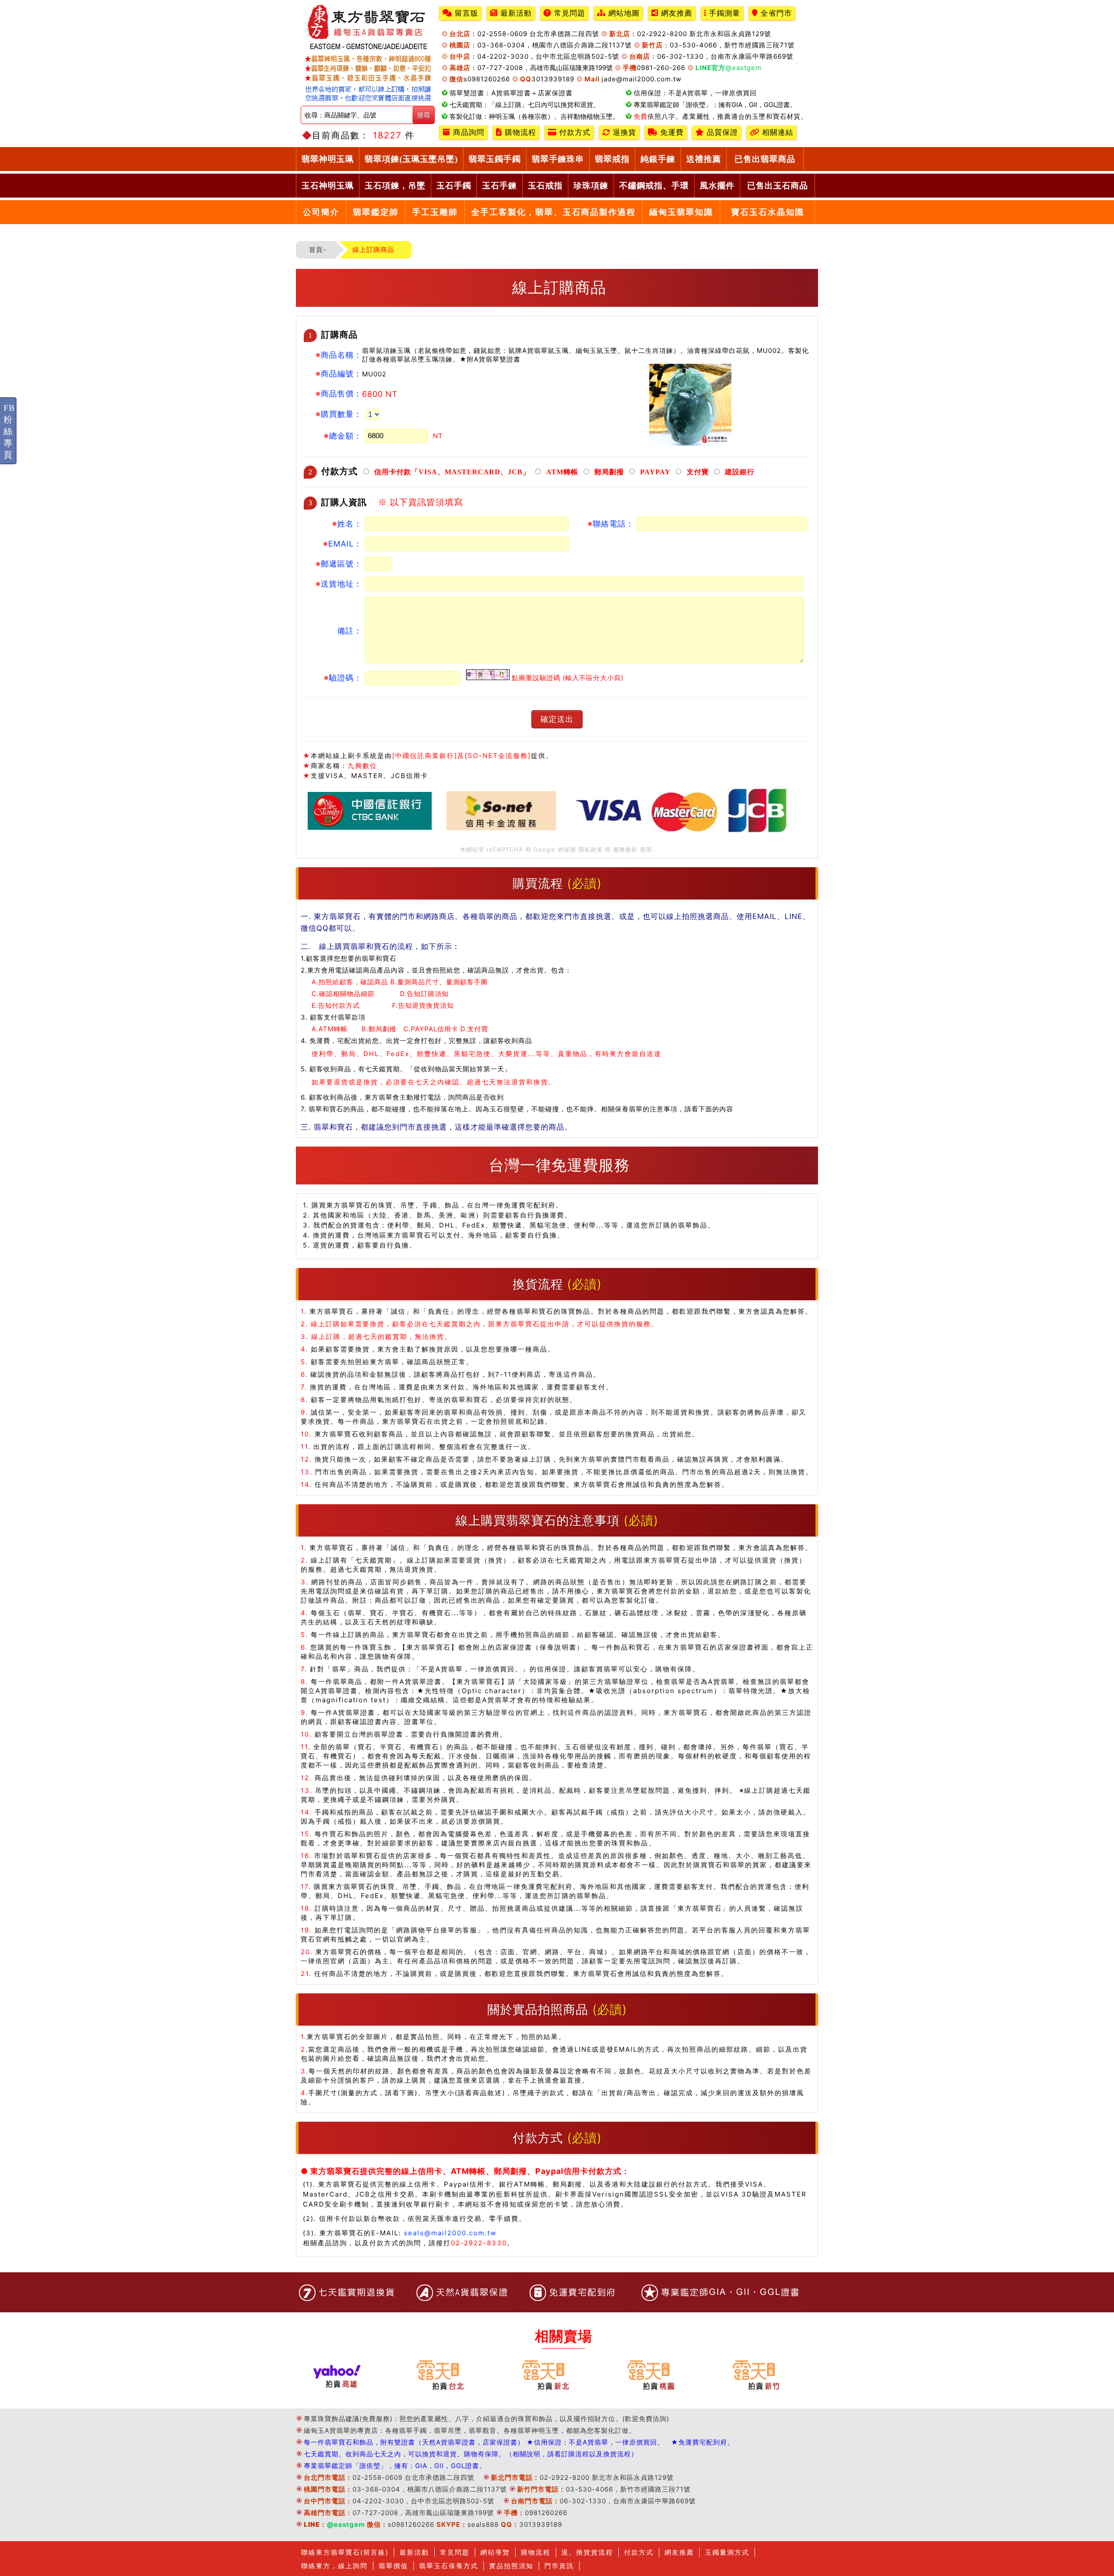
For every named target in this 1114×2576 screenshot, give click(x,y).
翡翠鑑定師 (376, 212)
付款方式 (574, 132)
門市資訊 (559, 2566)
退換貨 (623, 132)
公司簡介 (321, 212)
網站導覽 (495, 2552)
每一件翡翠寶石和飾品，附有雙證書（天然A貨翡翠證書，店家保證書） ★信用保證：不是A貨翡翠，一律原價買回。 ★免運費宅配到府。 (519, 2442)
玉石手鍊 (500, 186)
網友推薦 (675, 13)
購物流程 (519, 132)
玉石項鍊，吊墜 (395, 186)
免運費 (671, 132)
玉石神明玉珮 (328, 186)
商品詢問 (467, 132)
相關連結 (776, 132)
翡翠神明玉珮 (328, 159)
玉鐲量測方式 (727, 2552)
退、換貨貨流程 (587, 2552)
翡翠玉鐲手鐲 (495, 159)
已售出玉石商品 (778, 186)
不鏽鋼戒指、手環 (654, 186)
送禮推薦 (704, 159)
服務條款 (625, 849)
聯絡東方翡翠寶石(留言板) (345, 2552)
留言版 (465, 13)
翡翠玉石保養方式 (449, 2566)
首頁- (318, 250)
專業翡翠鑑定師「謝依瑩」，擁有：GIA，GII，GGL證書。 (395, 2466)
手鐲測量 (723, 13)
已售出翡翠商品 (765, 159)
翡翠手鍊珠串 (558, 159)
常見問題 (568, 13)
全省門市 (775, 13)
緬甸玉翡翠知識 (681, 212)
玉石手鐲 (454, 186)
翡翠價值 (393, 2566)
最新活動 (515, 13)
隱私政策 (591, 849)
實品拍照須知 (511, 2566)
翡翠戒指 (612, 159)
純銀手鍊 (658, 159)
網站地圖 (623, 13)
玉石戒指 (545, 186)
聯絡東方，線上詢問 (334, 2566)
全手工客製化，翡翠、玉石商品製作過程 (554, 212)
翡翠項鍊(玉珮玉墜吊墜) (411, 159)
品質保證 (721, 132)
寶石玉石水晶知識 (768, 212)
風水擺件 (717, 186)
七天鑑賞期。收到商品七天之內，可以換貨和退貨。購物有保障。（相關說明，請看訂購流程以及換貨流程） (471, 2454)
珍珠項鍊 (591, 186)
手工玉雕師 (435, 212)
